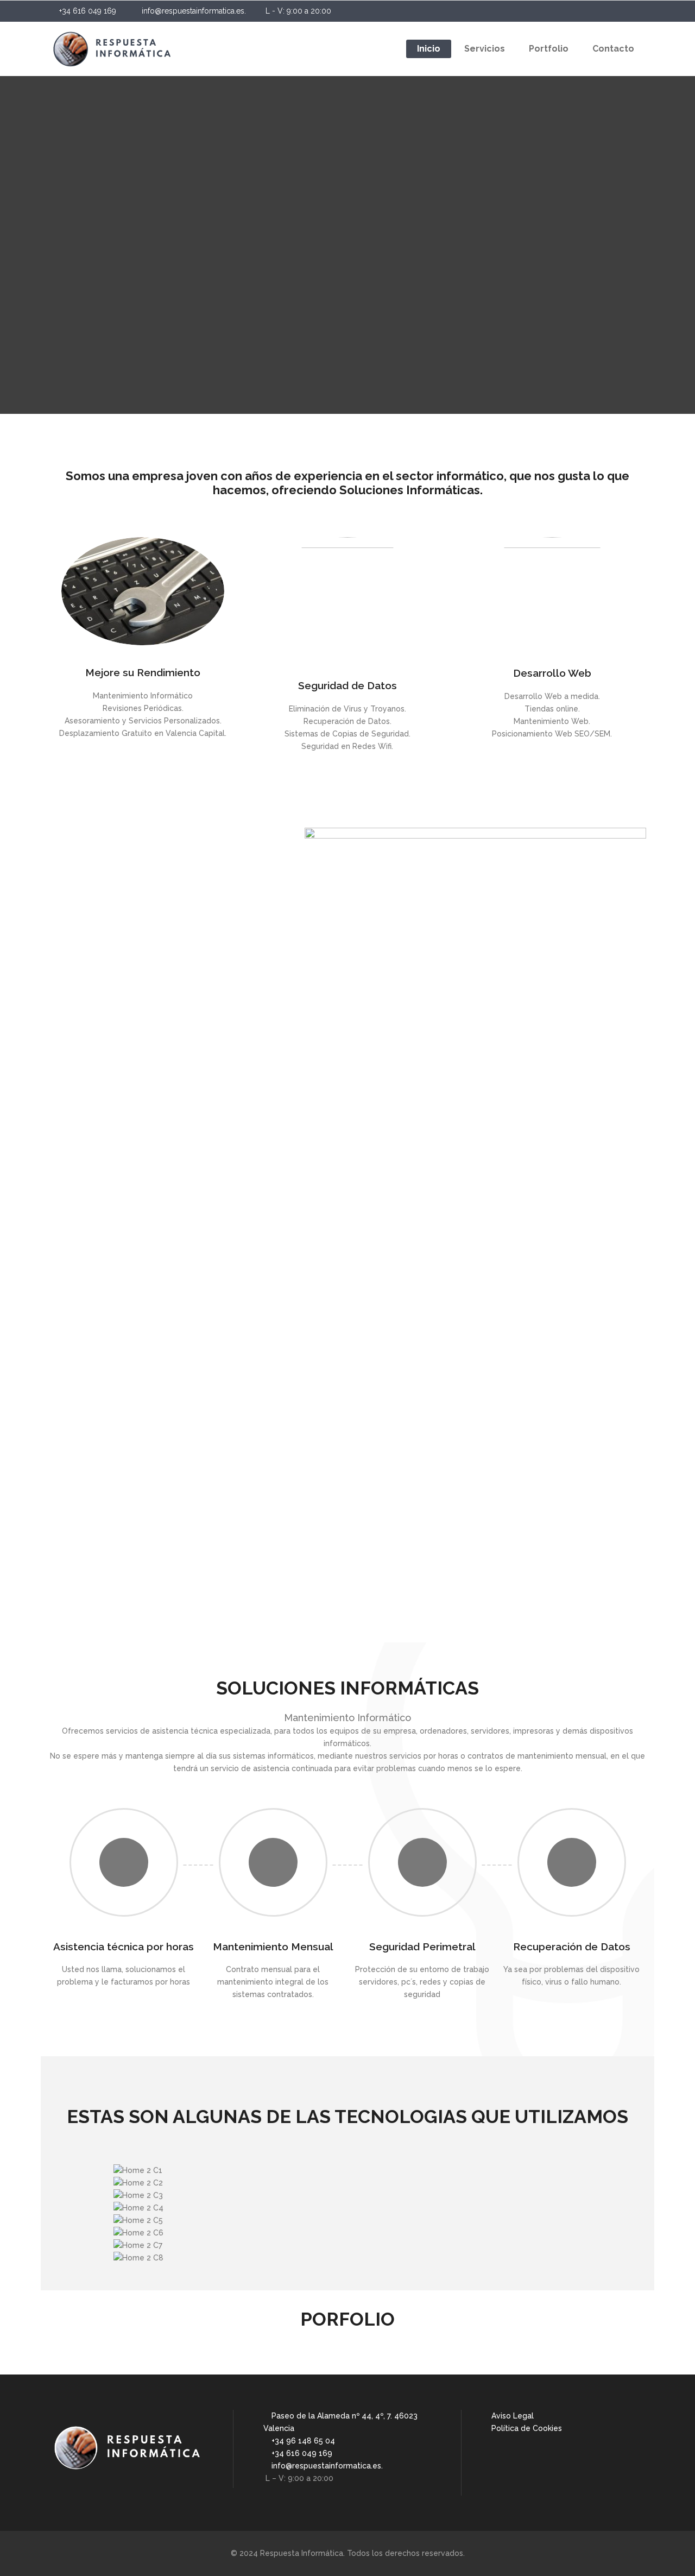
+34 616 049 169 (89, 11)
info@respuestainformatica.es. (195, 11)
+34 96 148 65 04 (304, 2441)
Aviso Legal (513, 2416)
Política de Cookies (527, 2428)
